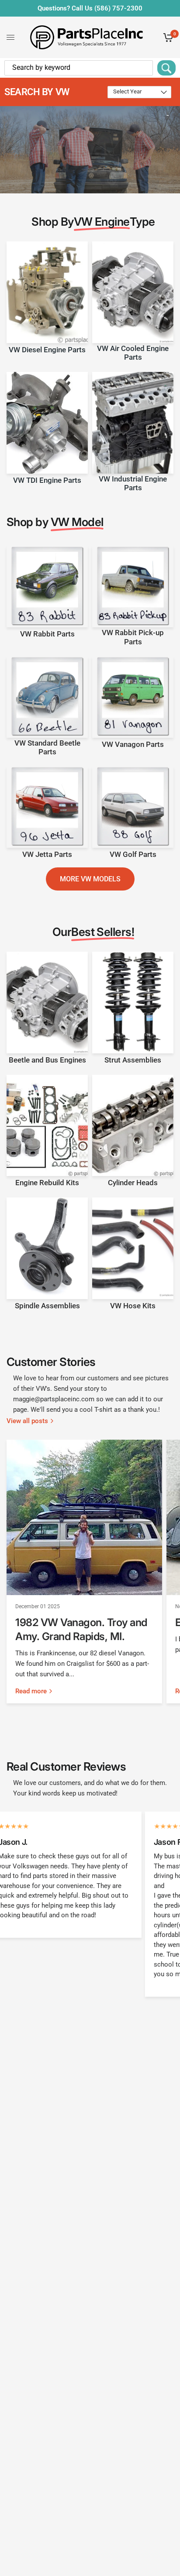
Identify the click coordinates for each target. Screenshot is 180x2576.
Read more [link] (31, 1691)
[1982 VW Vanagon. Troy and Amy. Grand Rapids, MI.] (84, 1517)
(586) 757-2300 (118, 8)
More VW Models (90, 879)
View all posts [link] (27, 1421)
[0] (167, 37)
